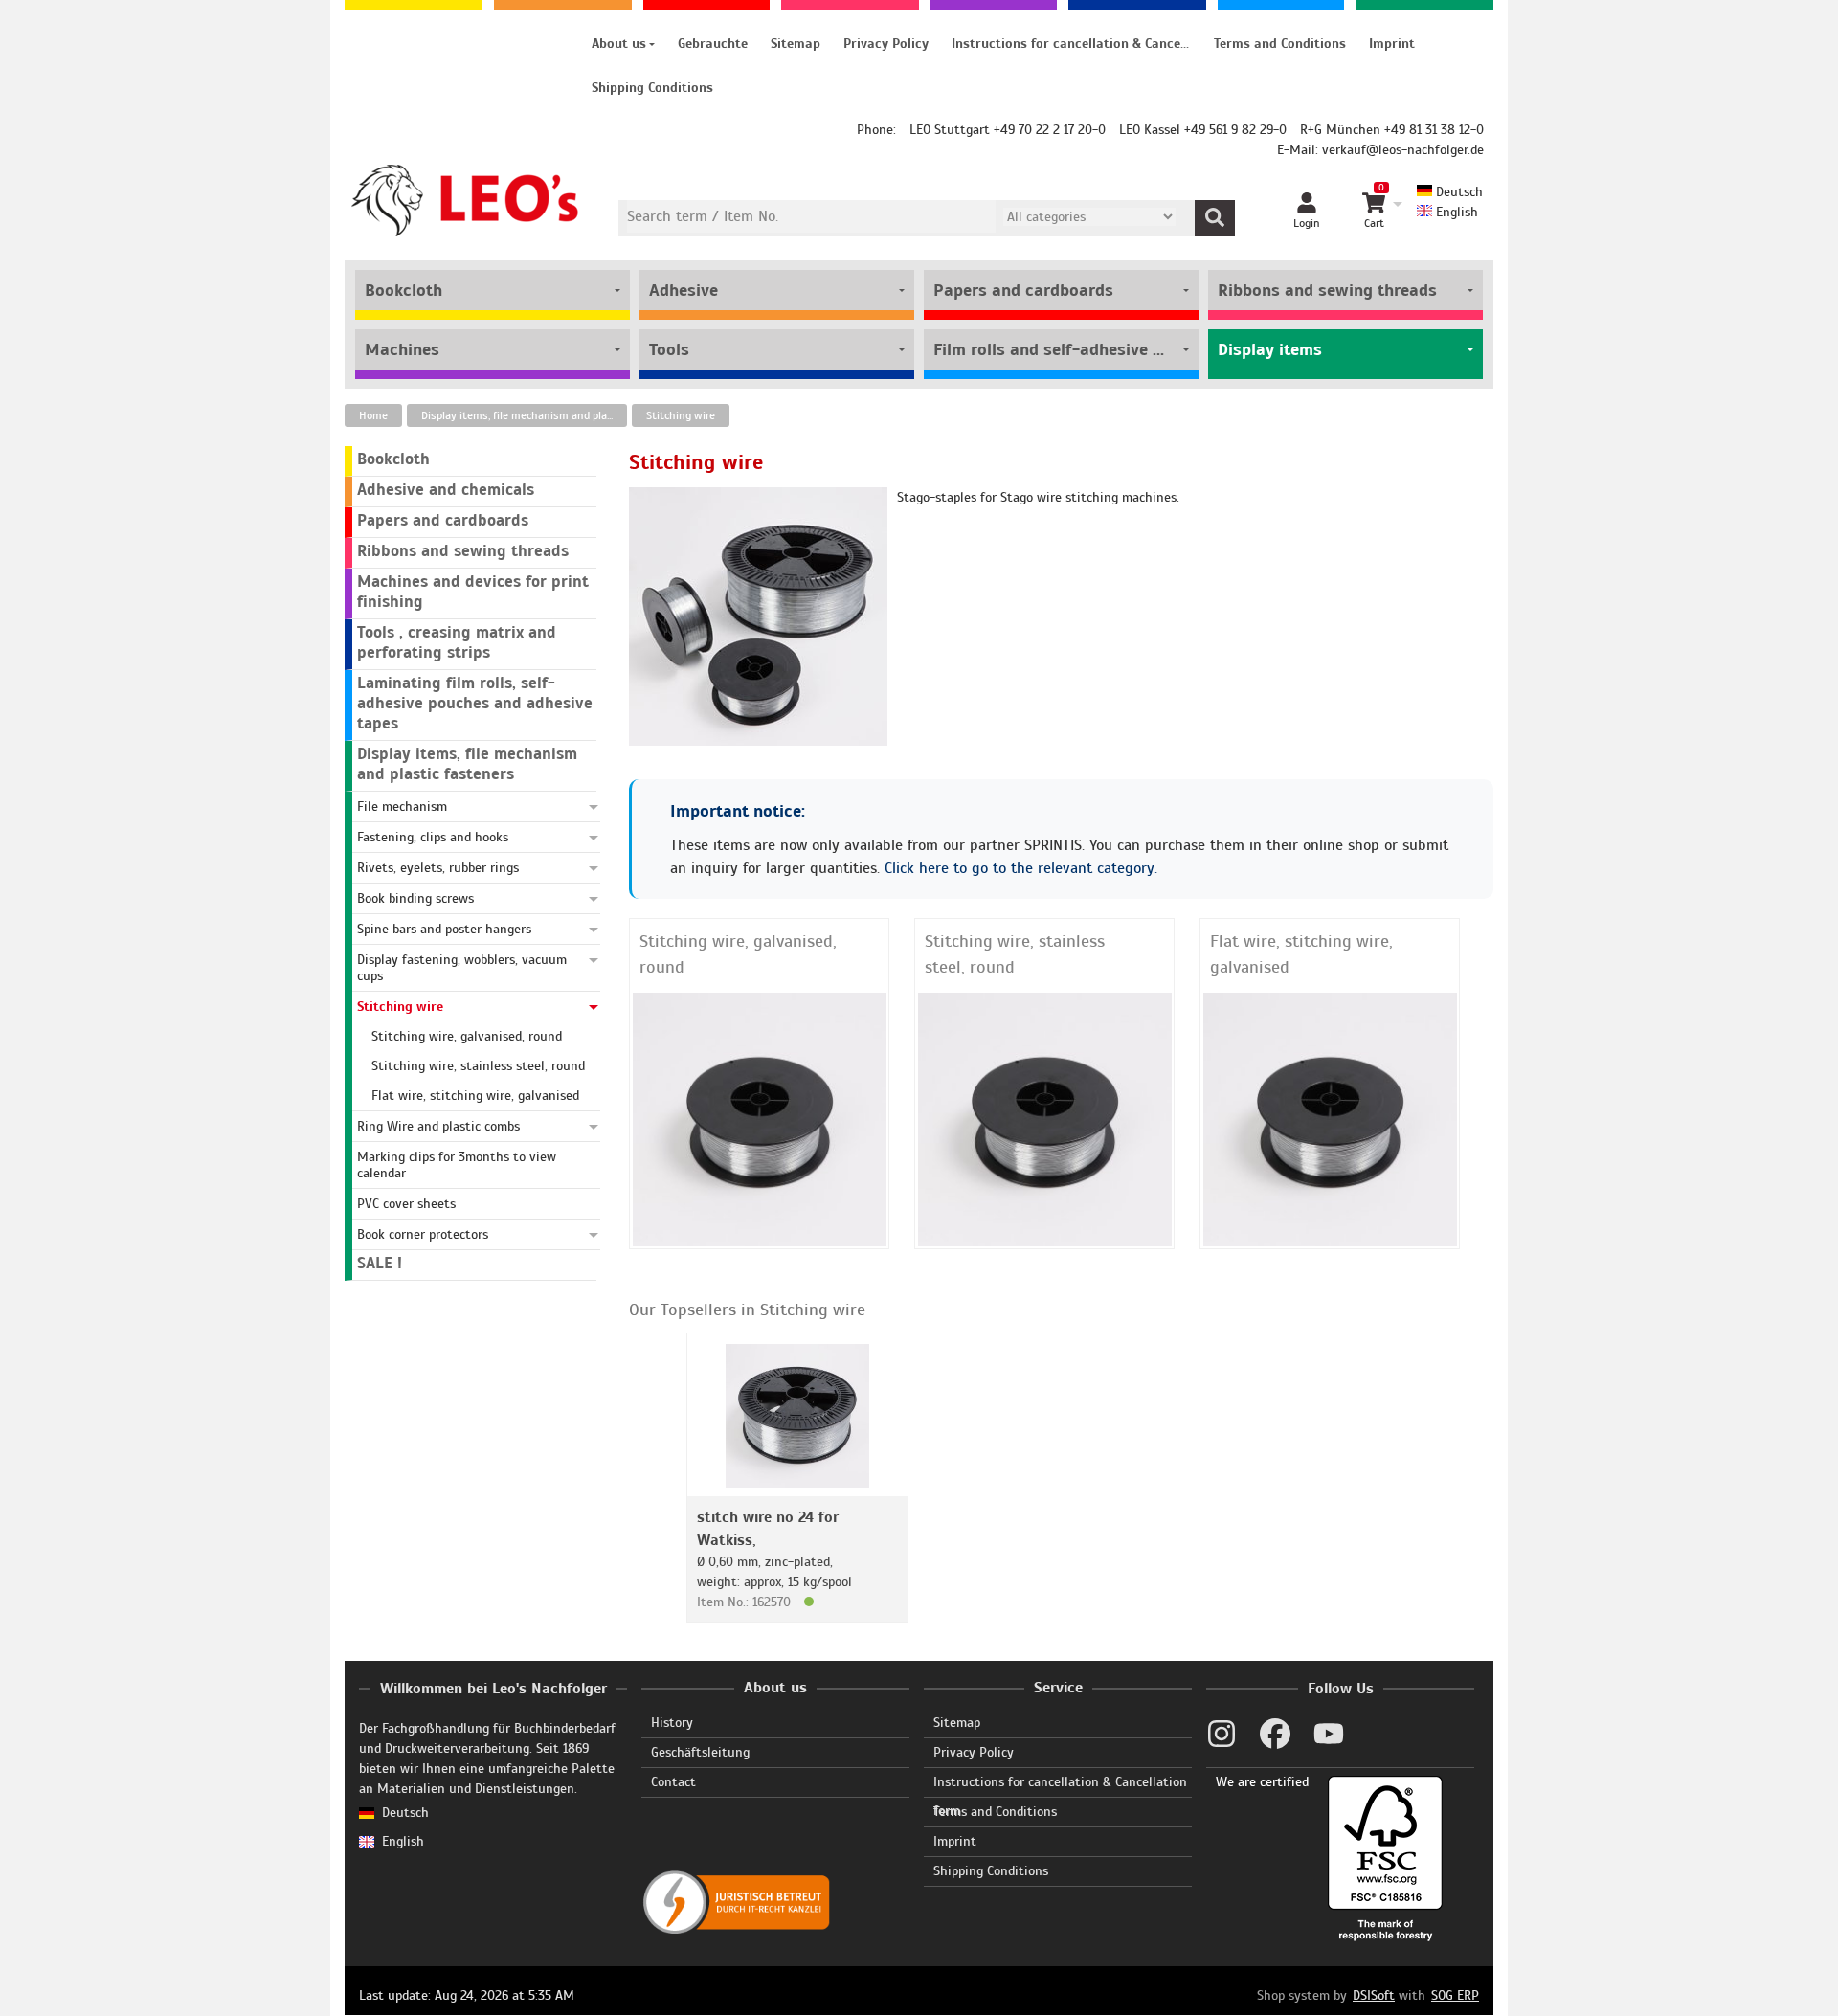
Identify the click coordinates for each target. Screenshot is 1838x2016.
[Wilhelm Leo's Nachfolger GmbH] (466, 201)
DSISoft (1374, 1995)
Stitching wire (681, 415)
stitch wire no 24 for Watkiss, (768, 1529)
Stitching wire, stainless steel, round (1015, 954)
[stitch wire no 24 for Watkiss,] (797, 1414)
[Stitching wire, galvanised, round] (760, 1119)
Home (373, 415)
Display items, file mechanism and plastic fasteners (524, 415)
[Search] (1215, 218)
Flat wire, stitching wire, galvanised (1301, 954)
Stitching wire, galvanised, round (738, 954)
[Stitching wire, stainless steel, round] (1045, 1119)
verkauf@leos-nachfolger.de (1403, 150)
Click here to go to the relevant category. (1021, 868)
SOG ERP (1455, 1995)
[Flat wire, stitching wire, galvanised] (1330, 1119)
